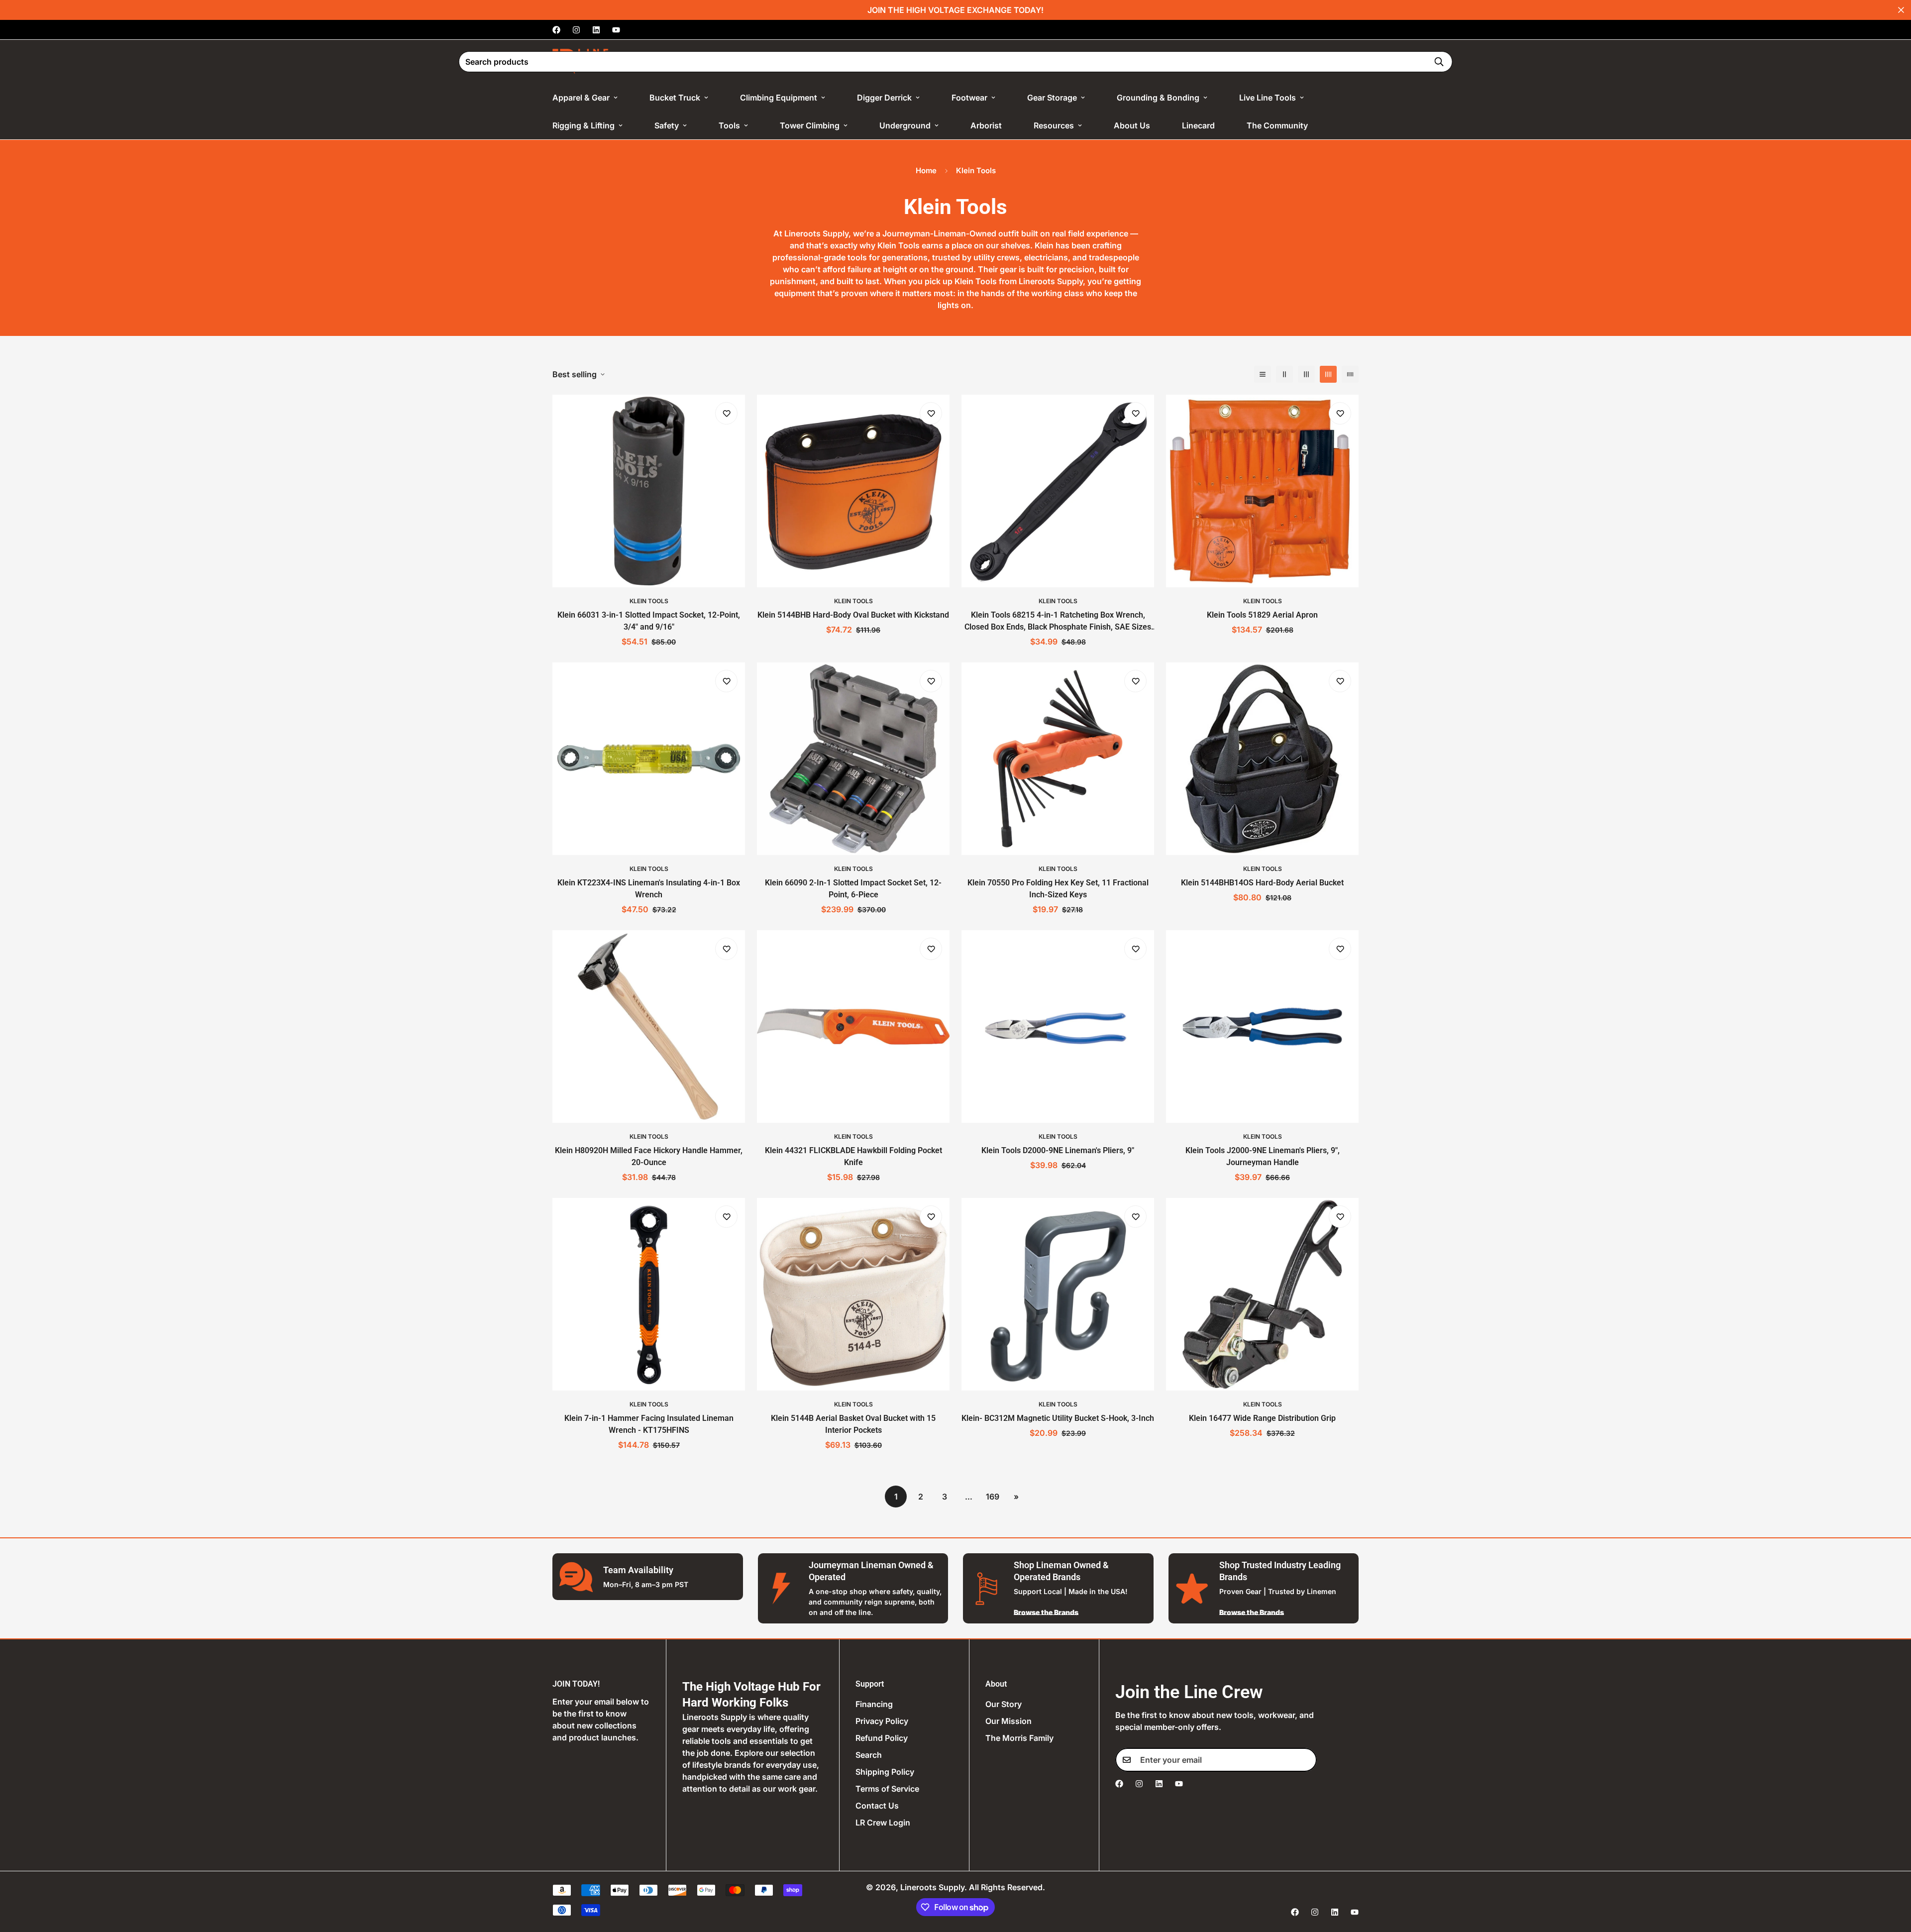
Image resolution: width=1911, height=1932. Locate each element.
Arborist (986, 125)
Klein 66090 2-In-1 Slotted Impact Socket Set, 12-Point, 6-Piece (853, 889)
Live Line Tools (1268, 98)
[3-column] (1306, 374)
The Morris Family (1019, 1738)
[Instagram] (576, 30)
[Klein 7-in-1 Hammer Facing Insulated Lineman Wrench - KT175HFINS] (649, 1294)
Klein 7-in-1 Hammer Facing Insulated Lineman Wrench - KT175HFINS (649, 1424)
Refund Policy (882, 1738)
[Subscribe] (1306, 1760)
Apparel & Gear (581, 98)
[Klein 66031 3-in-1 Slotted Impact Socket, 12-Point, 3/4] (649, 491)
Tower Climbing (810, 125)
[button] (1344, 62)
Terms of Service (887, 1789)
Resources (1054, 125)
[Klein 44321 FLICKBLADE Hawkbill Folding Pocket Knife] (853, 1026)
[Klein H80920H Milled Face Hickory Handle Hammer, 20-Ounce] (649, 1026)
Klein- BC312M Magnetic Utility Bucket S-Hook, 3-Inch (1058, 1418)
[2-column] (1284, 374)
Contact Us (877, 1806)
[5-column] (1350, 374)
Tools (729, 125)
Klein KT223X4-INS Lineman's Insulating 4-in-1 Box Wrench (649, 889)
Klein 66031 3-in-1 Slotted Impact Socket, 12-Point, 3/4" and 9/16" (649, 621)
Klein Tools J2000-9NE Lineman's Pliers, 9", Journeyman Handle (1263, 1156)
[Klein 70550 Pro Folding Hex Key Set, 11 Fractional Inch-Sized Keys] (1058, 759)
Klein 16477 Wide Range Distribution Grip (1262, 1418)
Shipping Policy (885, 1772)
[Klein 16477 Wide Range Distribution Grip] (1262, 1294)
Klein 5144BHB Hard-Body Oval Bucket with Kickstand (853, 615)
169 (993, 1497)
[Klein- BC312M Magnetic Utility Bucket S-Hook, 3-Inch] (1058, 1294)
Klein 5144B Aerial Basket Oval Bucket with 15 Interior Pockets (853, 1424)
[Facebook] (556, 30)
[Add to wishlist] (726, 413)
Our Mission (1009, 1721)
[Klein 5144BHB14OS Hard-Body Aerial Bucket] (1262, 759)
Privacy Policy (882, 1721)
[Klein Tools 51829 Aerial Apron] (1262, 491)
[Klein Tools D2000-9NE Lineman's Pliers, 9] (1058, 1026)
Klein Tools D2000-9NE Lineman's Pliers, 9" (1058, 1150)
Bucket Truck (675, 98)
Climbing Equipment (779, 98)
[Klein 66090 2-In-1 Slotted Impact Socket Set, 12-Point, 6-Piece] (853, 759)
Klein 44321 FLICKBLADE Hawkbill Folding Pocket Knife (853, 1156)
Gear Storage (1052, 98)
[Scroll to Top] (1892, 1878)
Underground (905, 125)
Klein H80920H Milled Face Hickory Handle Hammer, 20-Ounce (649, 1156)
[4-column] (1328, 374)
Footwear (969, 98)
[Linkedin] (596, 30)
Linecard (1198, 125)
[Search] (1439, 62)
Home (926, 170)
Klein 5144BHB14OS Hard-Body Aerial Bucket (1262, 883)
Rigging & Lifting (584, 125)
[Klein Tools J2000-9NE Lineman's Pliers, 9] (1262, 1026)
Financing (874, 1704)
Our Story (1004, 1704)
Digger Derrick (884, 98)
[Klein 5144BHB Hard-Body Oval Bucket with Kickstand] (853, 491)
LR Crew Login (883, 1823)
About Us (1132, 125)
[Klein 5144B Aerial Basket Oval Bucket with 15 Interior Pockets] (853, 1294)
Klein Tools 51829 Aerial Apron (1262, 615)
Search (869, 1755)
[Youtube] (616, 30)
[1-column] (1263, 374)
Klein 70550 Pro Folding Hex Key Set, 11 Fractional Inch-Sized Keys (1058, 889)
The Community (1277, 125)
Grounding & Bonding (1158, 98)
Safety (667, 125)
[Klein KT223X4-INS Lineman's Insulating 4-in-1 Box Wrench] (649, 759)
